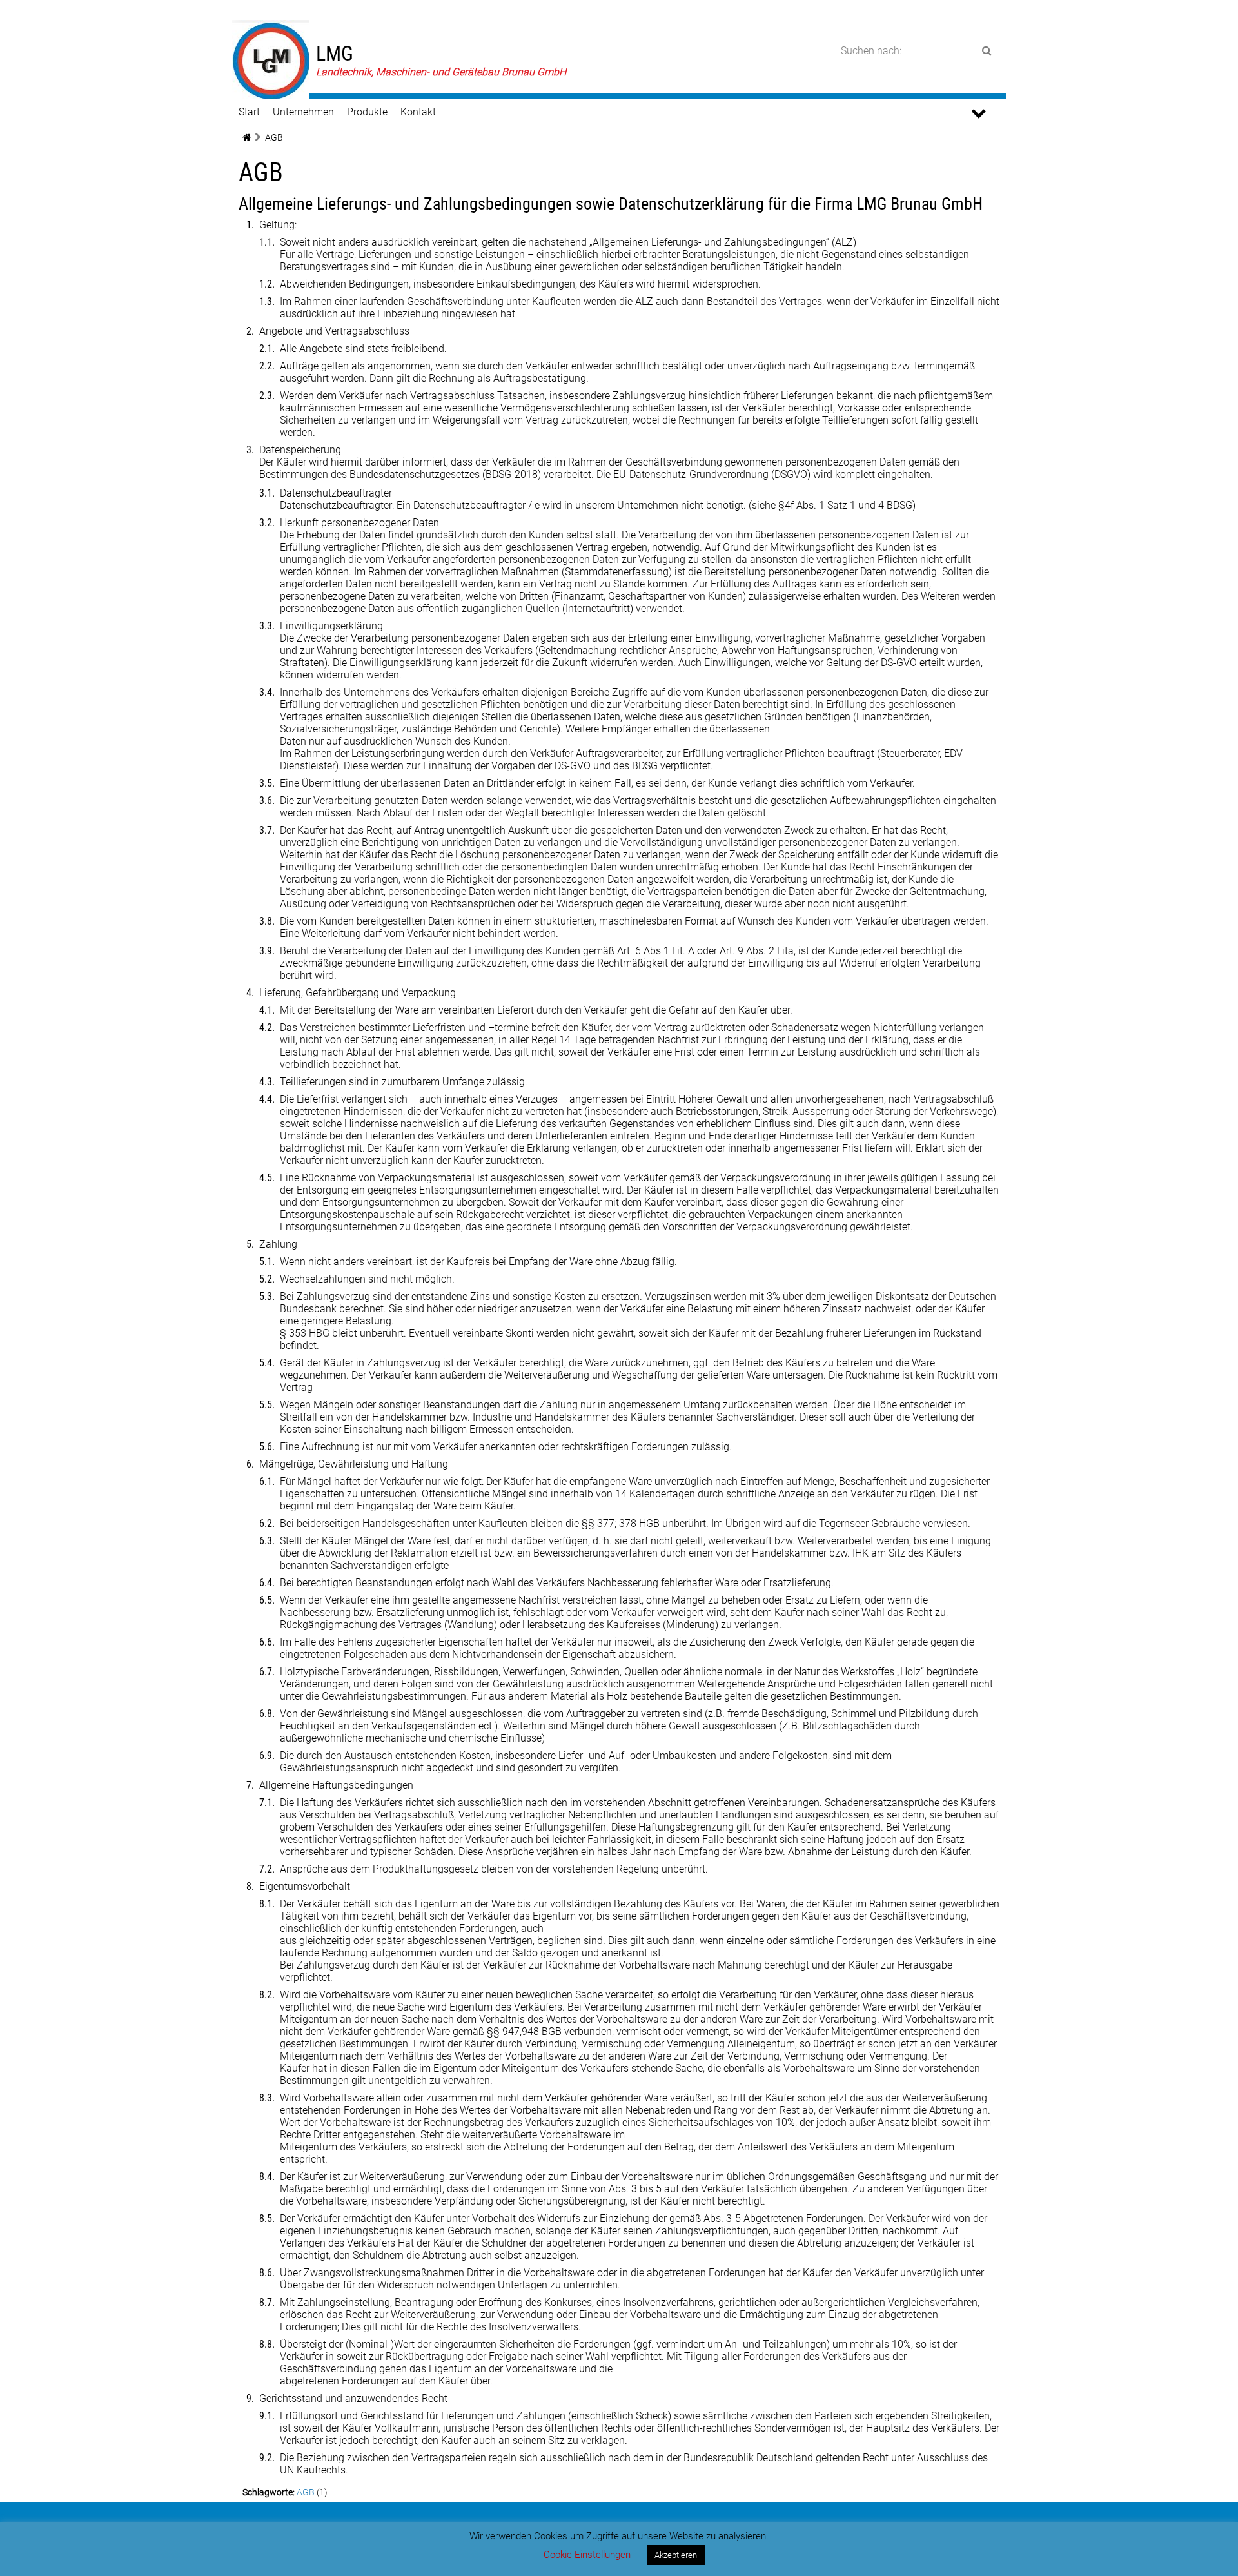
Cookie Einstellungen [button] (587, 2555)
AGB (306, 2492)
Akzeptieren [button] (676, 2555)
